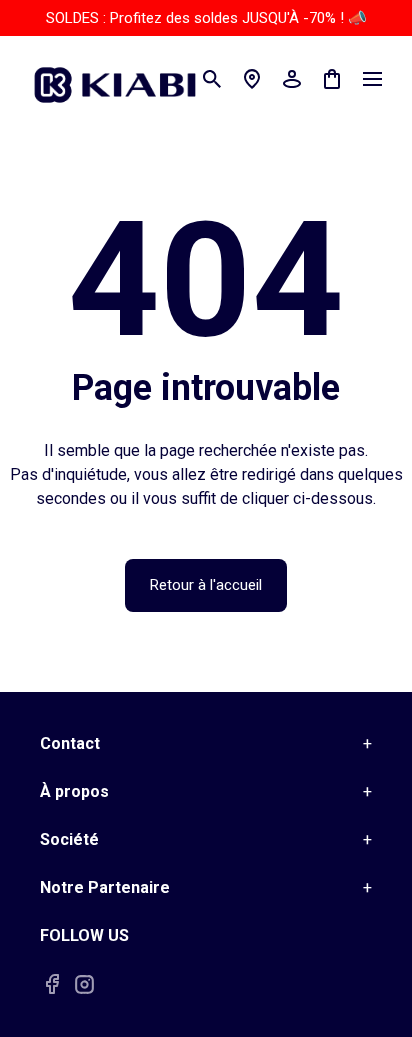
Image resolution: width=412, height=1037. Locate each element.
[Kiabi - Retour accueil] (125, 79)
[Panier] (332, 79)
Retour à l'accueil (206, 585)
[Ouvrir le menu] (372, 79)
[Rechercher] (212, 79)
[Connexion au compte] (292, 79)
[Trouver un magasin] (252, 79)
